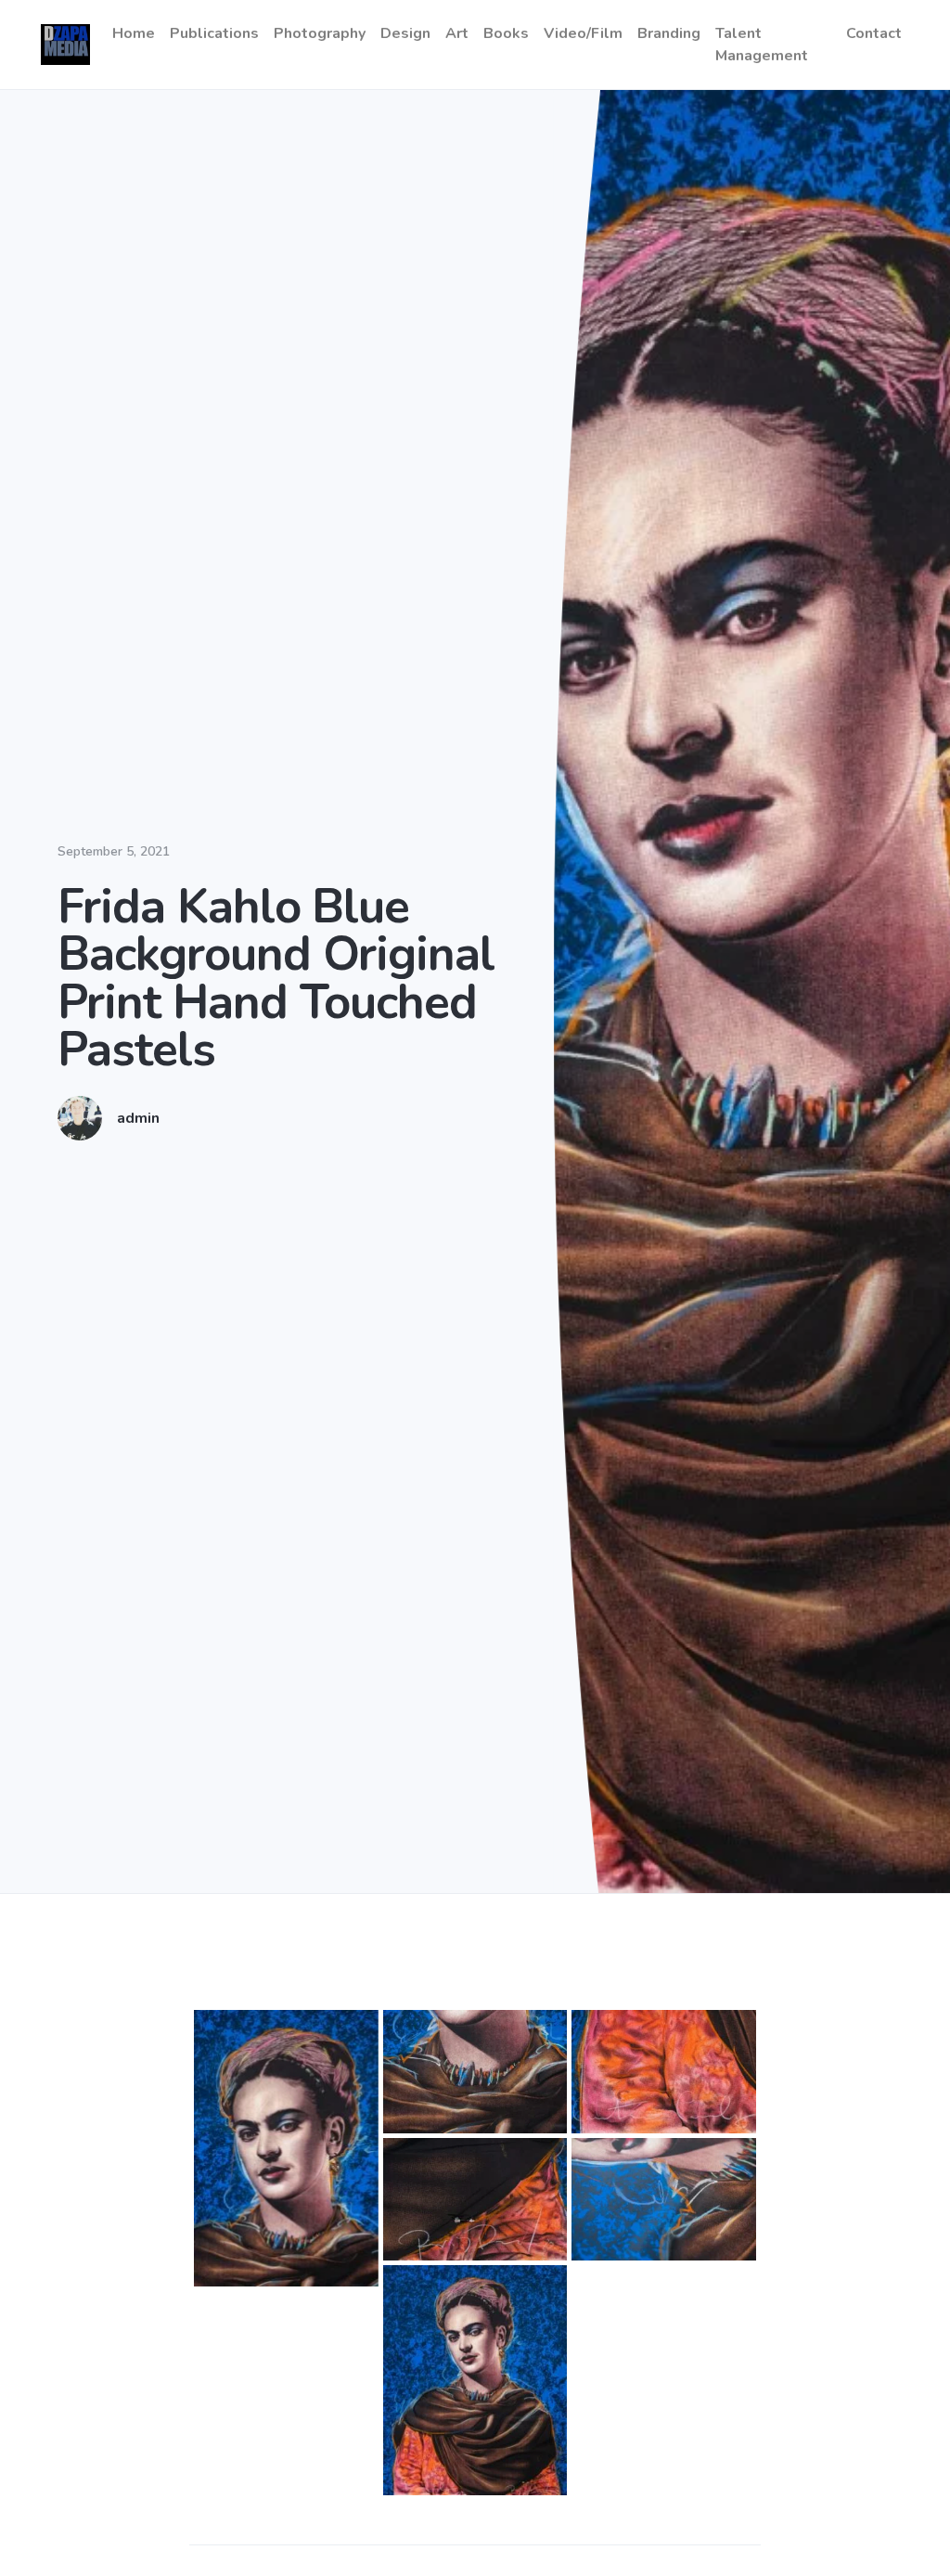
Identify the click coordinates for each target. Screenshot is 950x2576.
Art (457, 33)
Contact (874, 33)
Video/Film (583, 33)
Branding (669, 33)
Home (134, 33)
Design (405, 33)
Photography (320, 33)
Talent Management (762, 45)
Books (506, 33)
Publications (214, 33)
